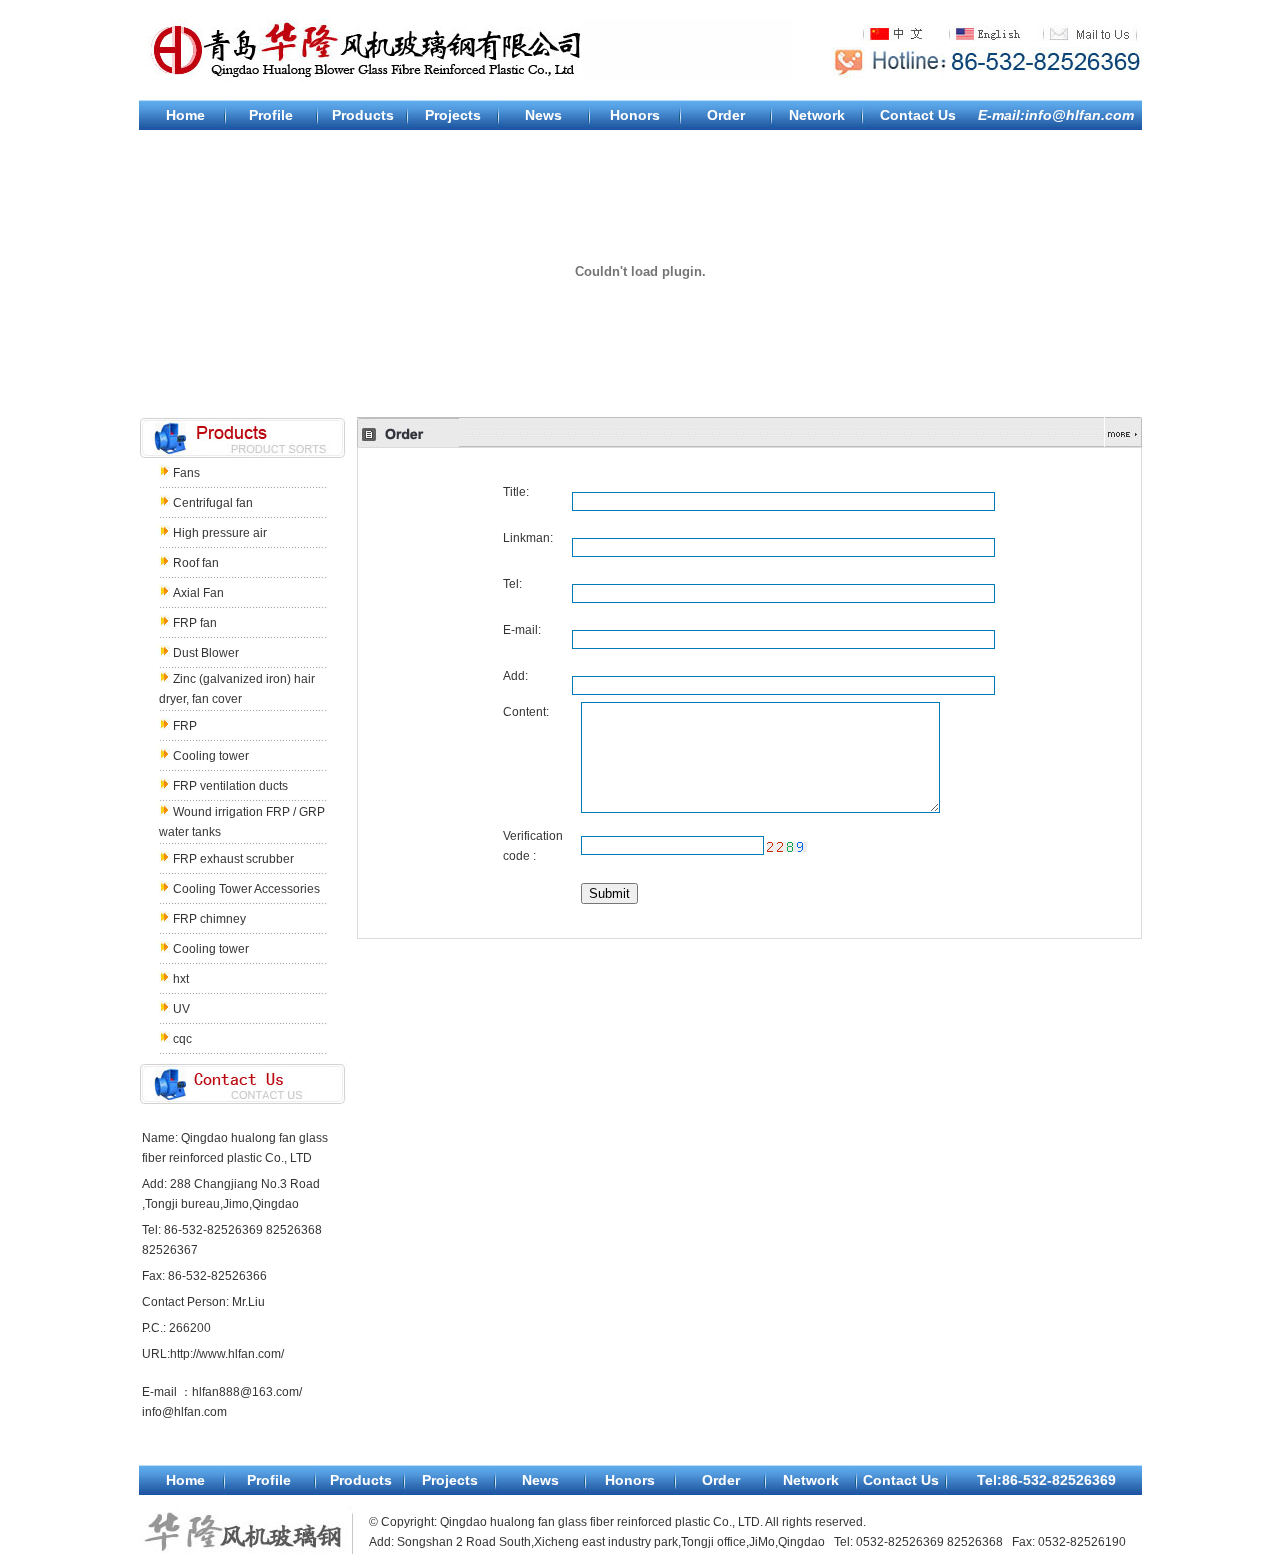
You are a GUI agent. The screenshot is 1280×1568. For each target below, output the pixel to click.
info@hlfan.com (184, 1412)
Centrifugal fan (213, 503)
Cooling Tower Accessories (246, 889)
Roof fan (196, 563)
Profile (271, 115)
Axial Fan (198, 593)
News (543, 115)
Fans (186, 473)
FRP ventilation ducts (230, 786)
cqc (182, 1039)
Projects (453, 115)
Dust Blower (206, 653)
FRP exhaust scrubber (233, 859)
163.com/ (277, 1392)
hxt (181, 979)
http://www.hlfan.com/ (227, 1354)
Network (817, 115)
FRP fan (195, 623)
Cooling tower (211, 756)
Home (185, 115)
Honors (635, 115)
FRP (185, 726)
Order (726, 115)
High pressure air (220, 533)
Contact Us (918, 115)
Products (363, 115)
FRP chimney (209, 919)
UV (181, 1009)
